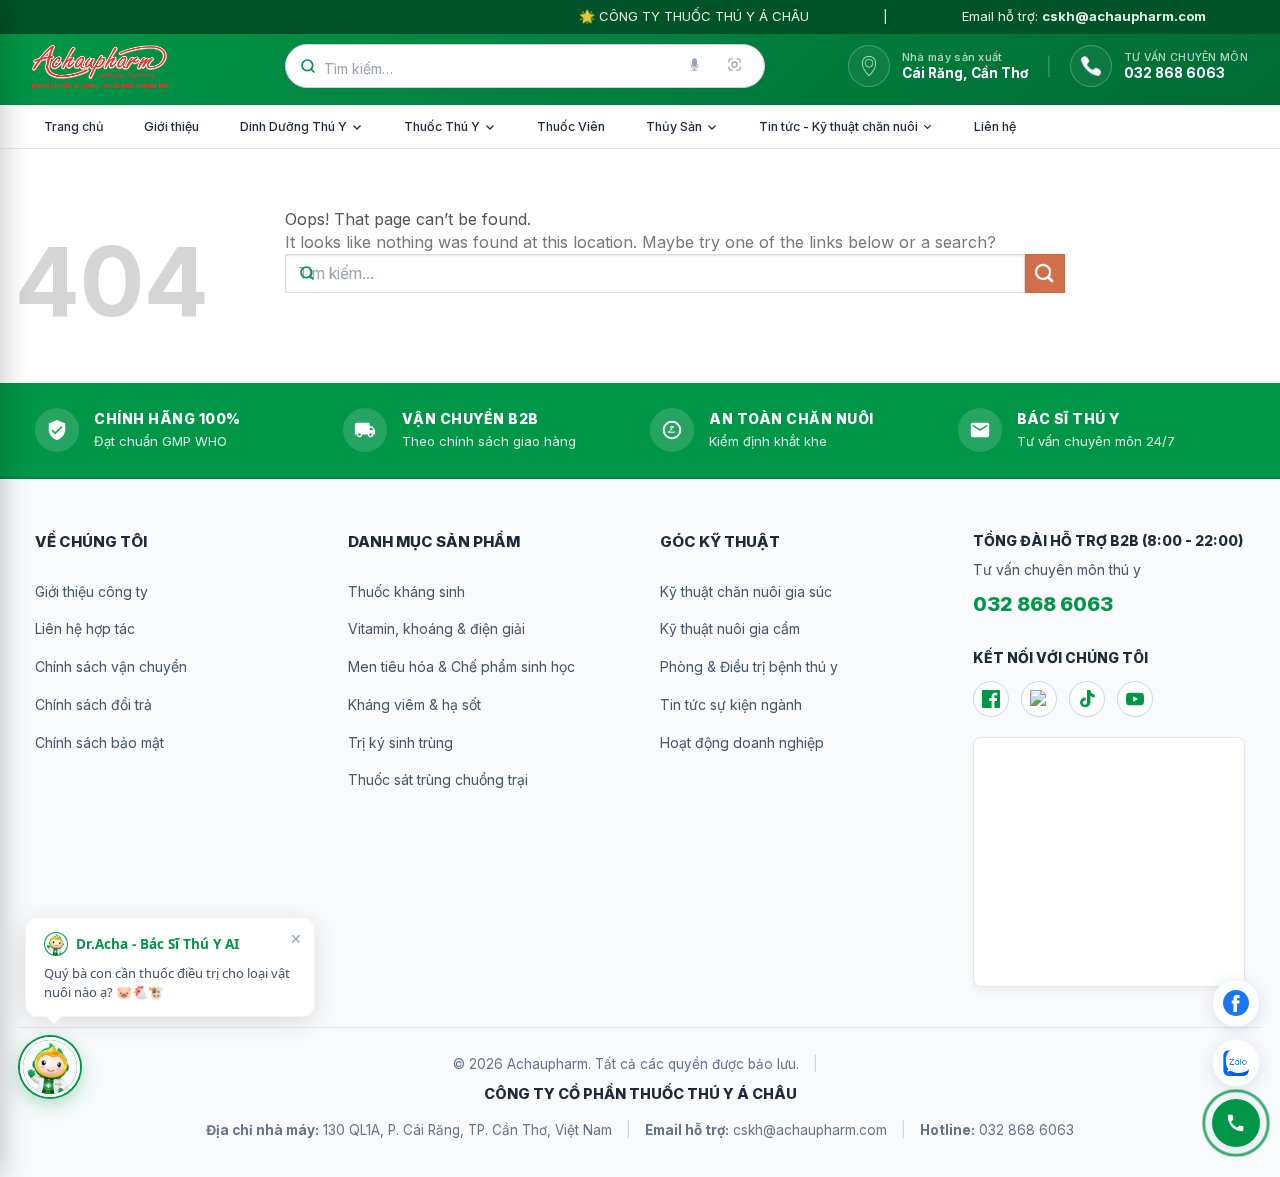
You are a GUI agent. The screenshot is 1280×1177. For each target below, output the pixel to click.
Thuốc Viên (571, 126)
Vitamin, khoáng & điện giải (436, 628)
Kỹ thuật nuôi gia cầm (730, 628)
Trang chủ (74, 126)
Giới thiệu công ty (91, 591)
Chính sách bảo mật (99, 742)
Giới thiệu (171, 126)
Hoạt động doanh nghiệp (742, 742)
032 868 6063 (1043, 604)
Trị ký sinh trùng (400, 742)
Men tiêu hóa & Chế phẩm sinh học (461, 666)
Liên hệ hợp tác (85, 628)
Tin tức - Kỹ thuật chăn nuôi (838, 126)
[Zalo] (1039, 699)
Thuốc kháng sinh (406, 591)
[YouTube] (1135, 699)
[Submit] (1045, 273)
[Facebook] (991, 699)
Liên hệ (995, 126)
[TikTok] (1087, 699)
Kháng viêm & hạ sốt (414, 704)
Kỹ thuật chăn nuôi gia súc (746, 591)
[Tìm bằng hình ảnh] (736, 66)
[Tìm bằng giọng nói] (696, 66)
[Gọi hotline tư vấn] (1236, 1123)
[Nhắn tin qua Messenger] (1236, 1003)
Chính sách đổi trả (93, 704)
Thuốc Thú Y (442, 126)
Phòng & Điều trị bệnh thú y (749, 666)
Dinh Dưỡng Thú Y (293, 126)
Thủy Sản (674, 126)
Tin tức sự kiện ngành (731, 704)
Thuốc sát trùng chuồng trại (438, 779)
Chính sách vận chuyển (111, 666)
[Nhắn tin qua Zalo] (1236, 1063)
